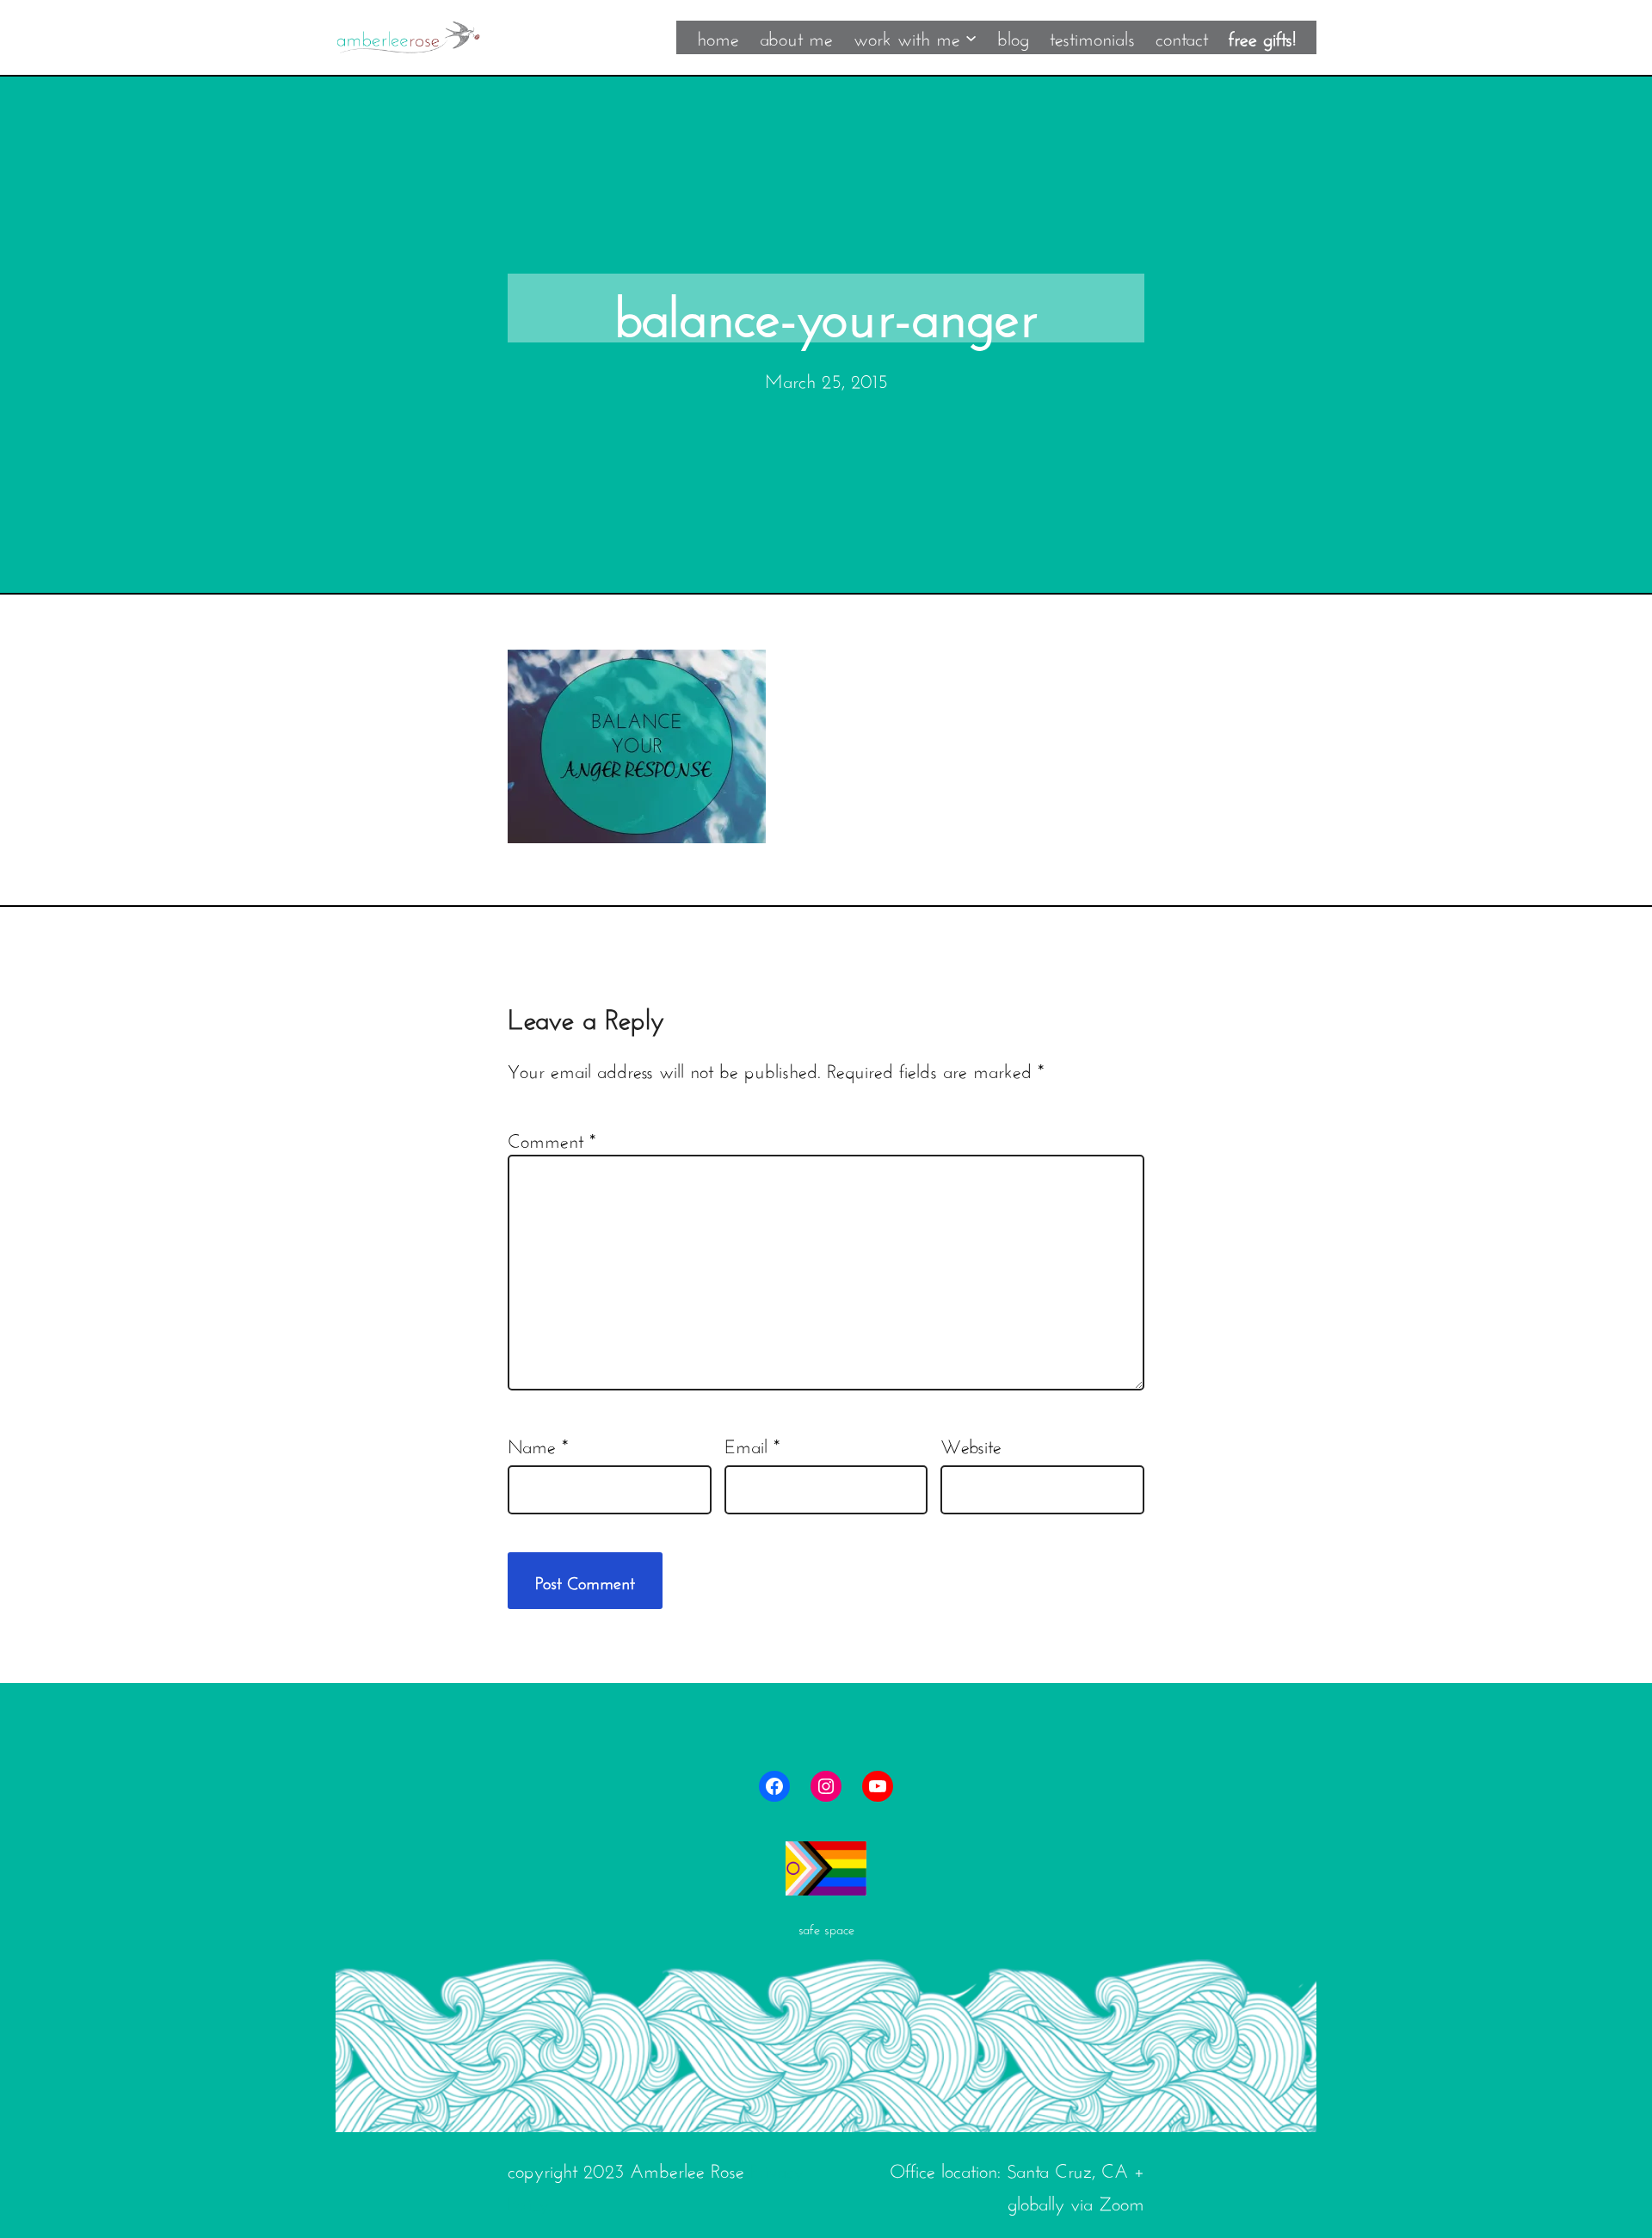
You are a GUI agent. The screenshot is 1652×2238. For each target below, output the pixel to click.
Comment (552, 1138)
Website (971, 1444)
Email (752, 1444)
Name (538, 1444)
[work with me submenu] (971, 37)
